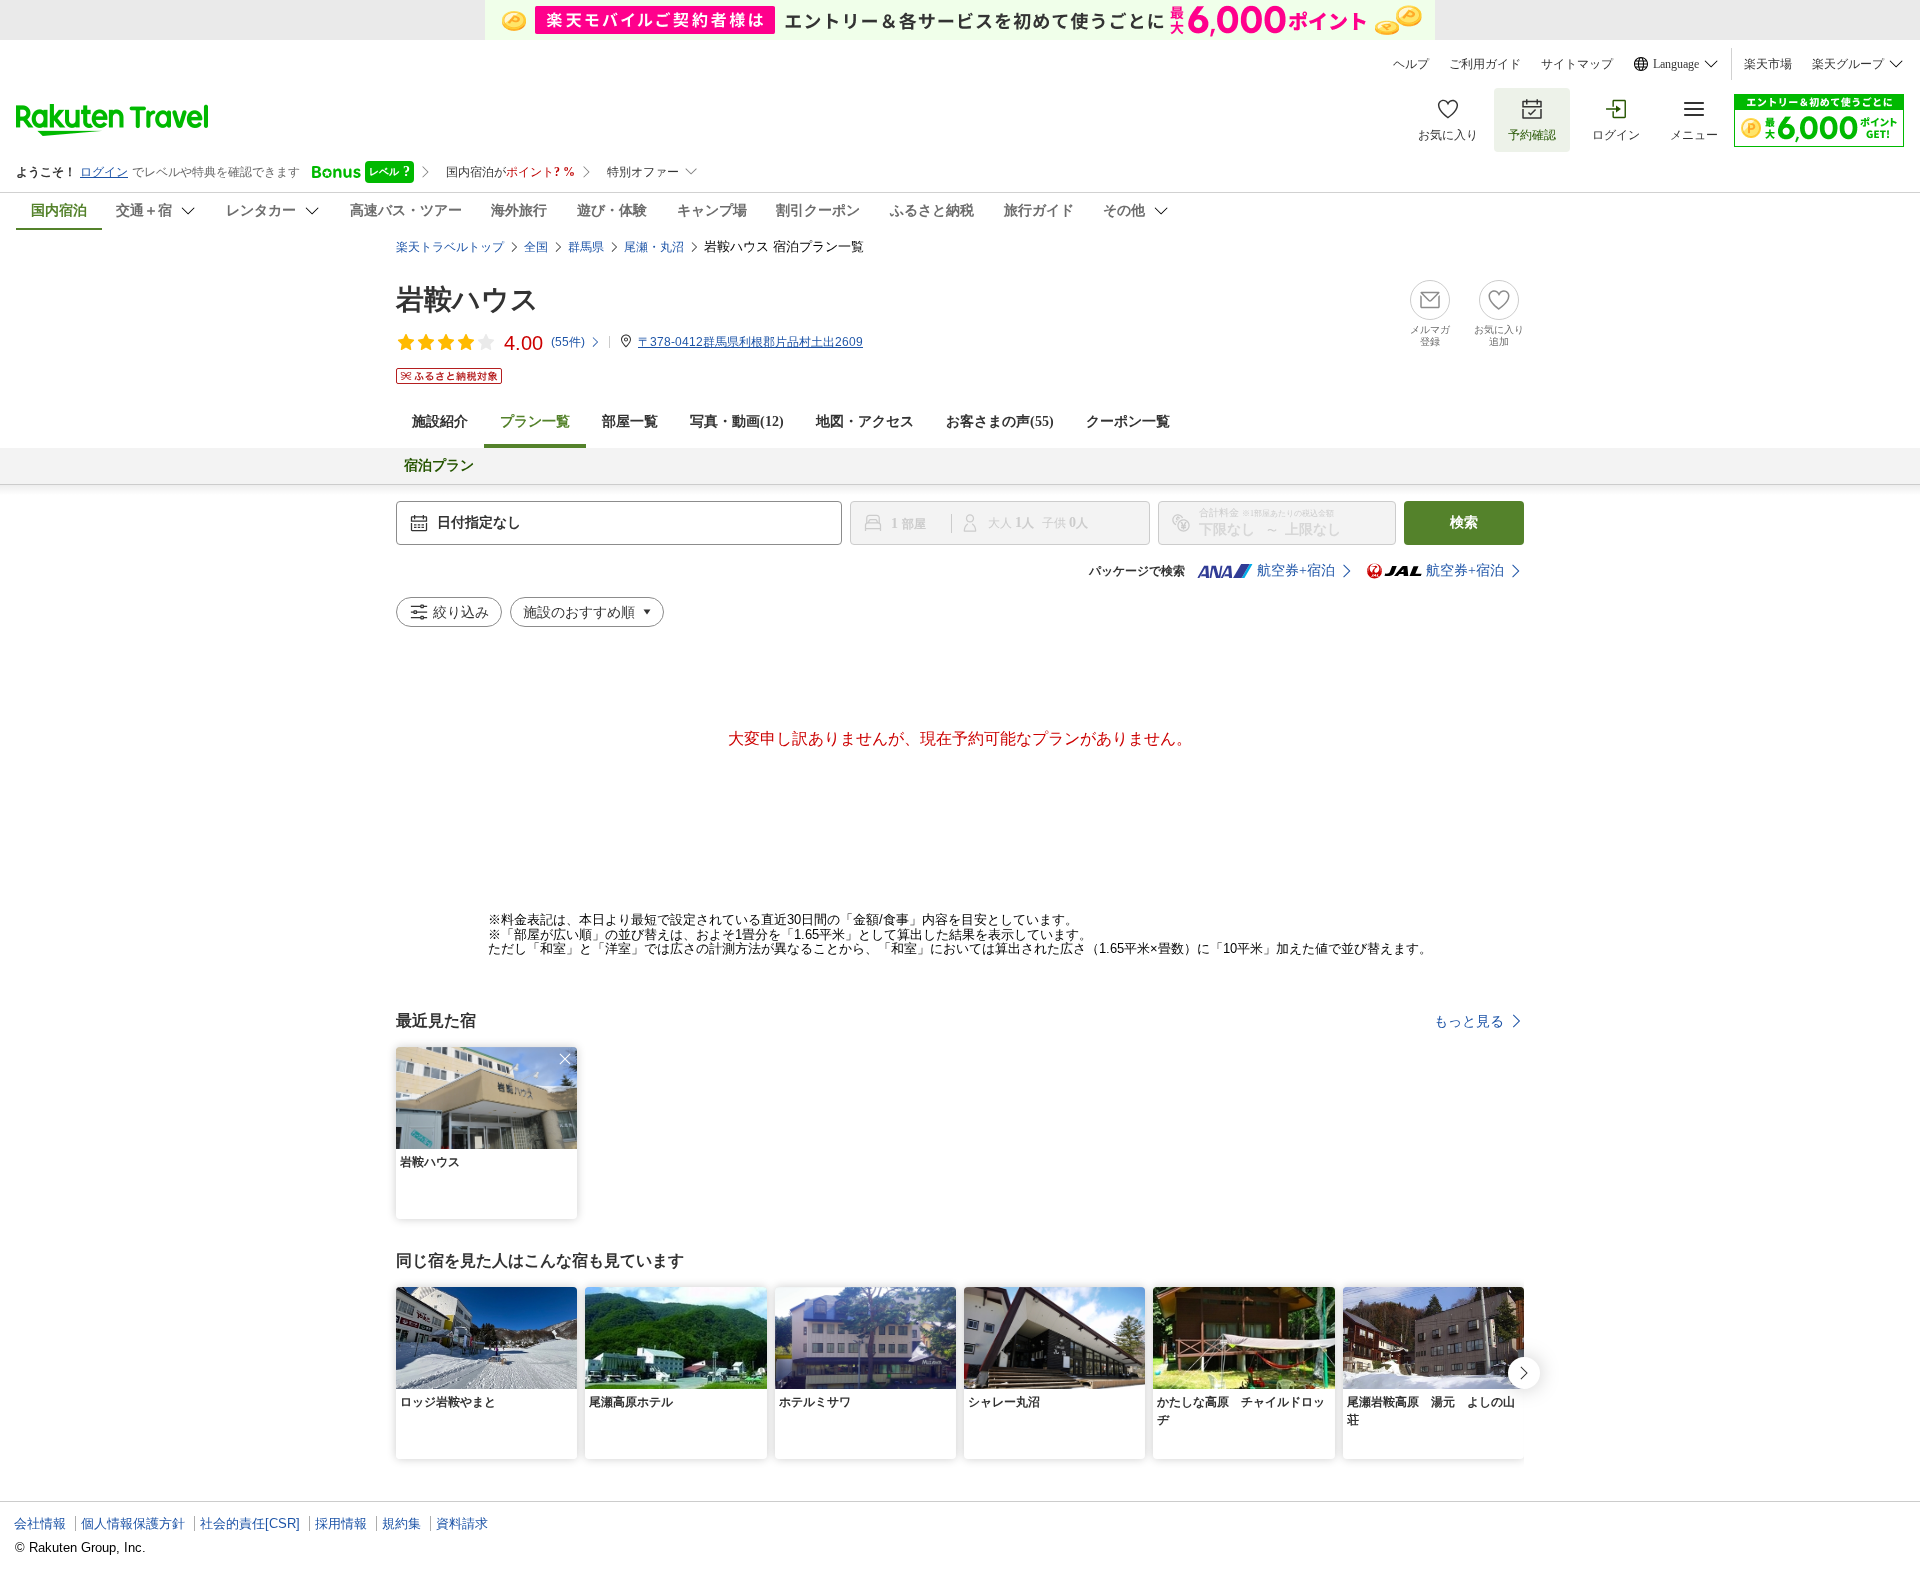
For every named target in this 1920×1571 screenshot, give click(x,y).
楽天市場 (1768, 64)
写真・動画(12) (737, 421)
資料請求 (462, 1523)
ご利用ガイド (1485, 64)
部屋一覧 (630, 421)
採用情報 (341, 1523)
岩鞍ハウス (467, 299)
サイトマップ (1577, 64)
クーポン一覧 (1128, 421)
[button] (565, 1059)
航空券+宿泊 (1296, 570)
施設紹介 (440, 421)
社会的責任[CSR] (250, 1523)
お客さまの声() (1000, 421)
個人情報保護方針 (133, 1523)
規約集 (401, 1523)
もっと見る (1469, 1021)
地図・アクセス (865, 421)
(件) (568, 342)
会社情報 (40, 1523)
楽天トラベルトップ (450, 247)
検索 (1464, 522)
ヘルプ (1411, 64)
